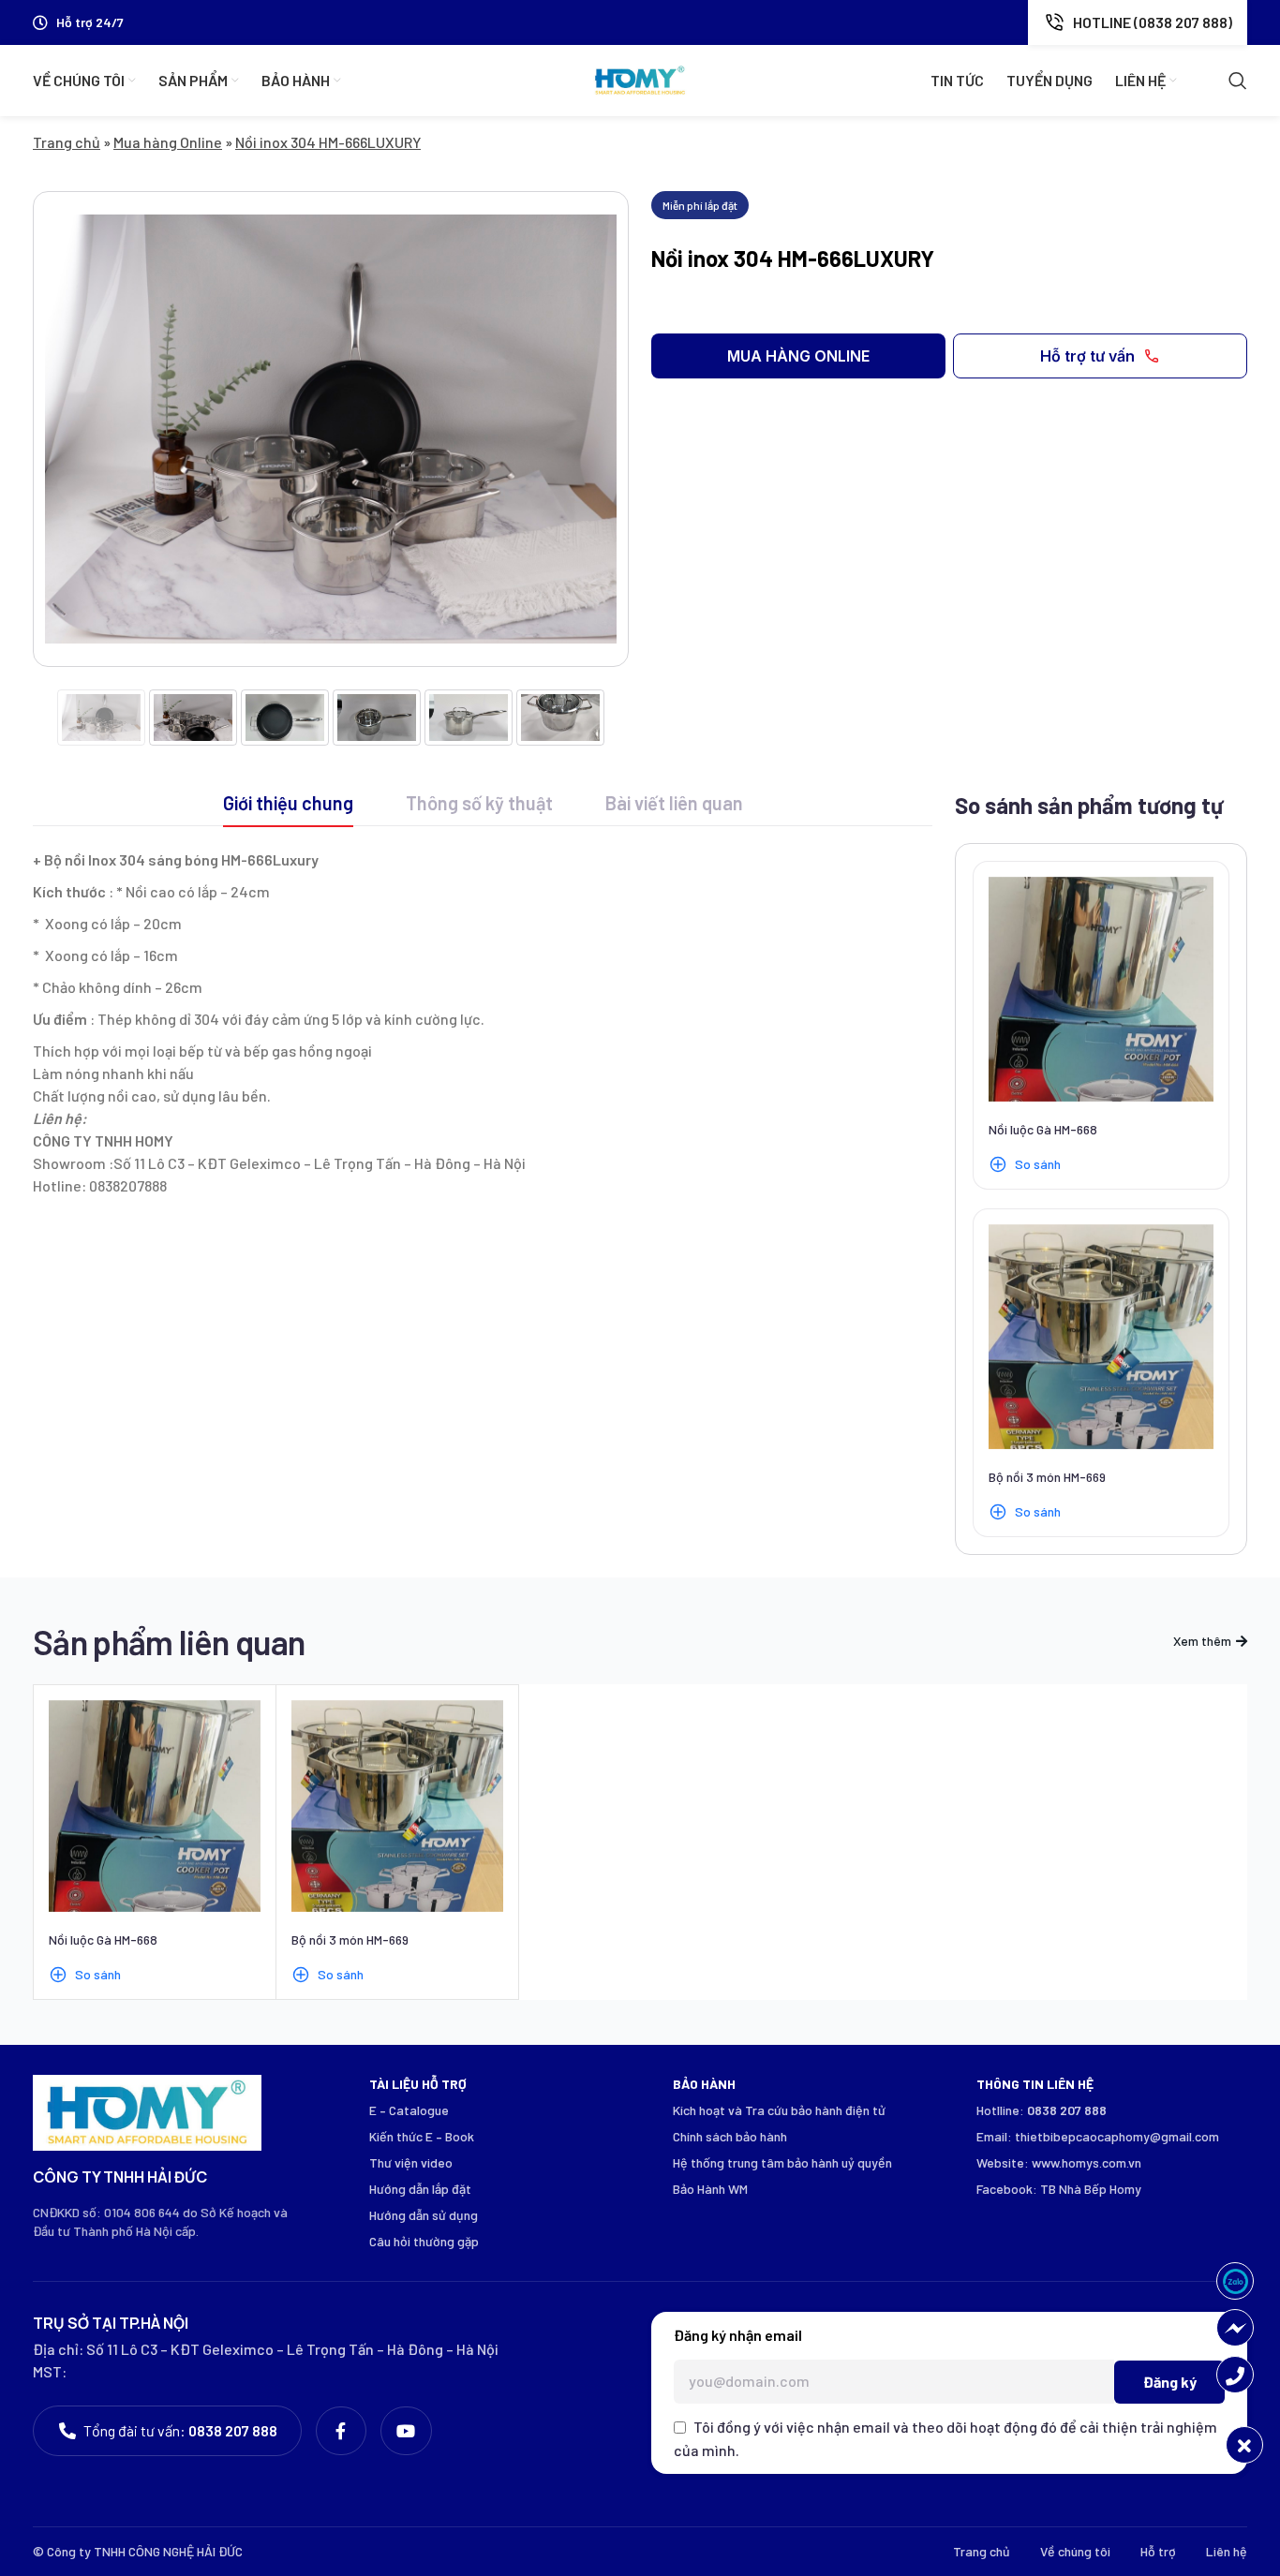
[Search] (1238, 81)
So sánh (1038, 1164)
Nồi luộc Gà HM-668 (1043, 1129)
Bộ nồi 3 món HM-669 (1047, 1477)
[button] (798, 356)
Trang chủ (67, 142)
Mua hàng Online (168, 142)
